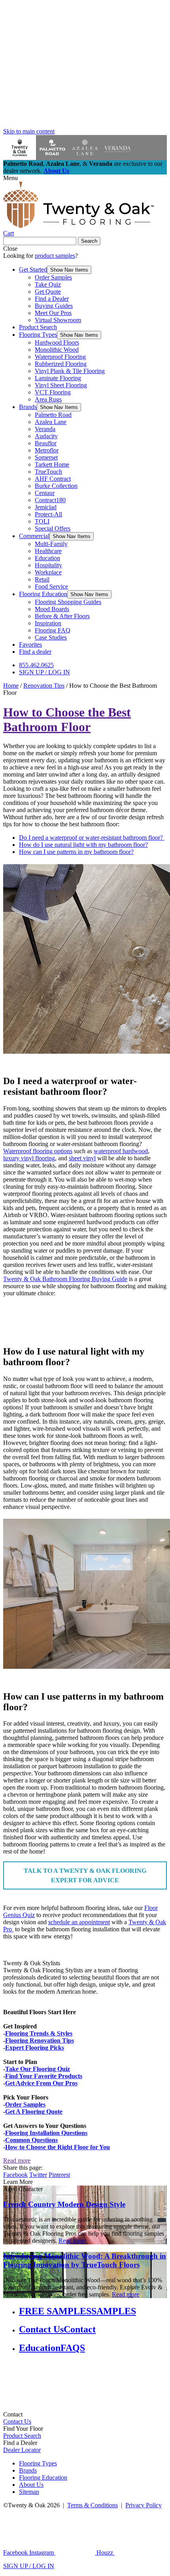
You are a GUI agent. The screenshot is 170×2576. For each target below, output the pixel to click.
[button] (69, 270)
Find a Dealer (52, 299)
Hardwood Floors (57, 342)
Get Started (33, 269)
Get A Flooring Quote (34, 2112)
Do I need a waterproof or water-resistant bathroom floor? (92, 838)
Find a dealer (35, 652)
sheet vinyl (82, 1158)
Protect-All (48, 514)
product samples (55, 256)
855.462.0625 (36, 665)
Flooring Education (43, 594)
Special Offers (53, 528)
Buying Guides (54, 306)
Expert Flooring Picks (35, 2048)
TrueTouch (48, 472)
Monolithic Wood (57, 350)
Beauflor (46, 443)
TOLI (42, 521)
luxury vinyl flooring (29, 1158)
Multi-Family (51, 544)
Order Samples (53, 277)
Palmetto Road (53, 415)
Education (47, 558)
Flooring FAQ (53, 630)
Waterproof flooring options (38, 1151)
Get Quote (48, 292)
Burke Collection (56, 486)
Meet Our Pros (53, 313)
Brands (28, 407)
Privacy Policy (144, 2505)
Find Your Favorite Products (44, 2076)
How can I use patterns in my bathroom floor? (76, 852)
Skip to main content (29, 131)
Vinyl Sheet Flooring (61, 385)
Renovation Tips (44, 686)
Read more (17, 2160)
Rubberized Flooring (61, 364)
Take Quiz (48, 284)
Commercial (34, 536)
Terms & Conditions (93, 2505)
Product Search (38, 327)
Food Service (51, 586)
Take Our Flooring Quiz (38, 2069)
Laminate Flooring (58, 378)
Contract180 (50, 500)
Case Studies (51, 637)
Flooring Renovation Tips (40, 2040)
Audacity (46, 436)
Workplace (48, 572)
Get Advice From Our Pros (41, 2083)
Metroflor (47, 450)
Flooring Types (38, 335)
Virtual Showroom (58, 320)
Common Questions (31, 2140)
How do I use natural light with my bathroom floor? (83, 845)
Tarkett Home (52, 464)
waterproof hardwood (121, 1151)
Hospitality (48, 565)
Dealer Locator (22, 2450)
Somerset (46, 457)
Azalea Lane (51, 422)
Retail (42, 579)
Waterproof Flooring (60, 357)
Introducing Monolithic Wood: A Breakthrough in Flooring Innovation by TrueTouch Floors (85, 2260)
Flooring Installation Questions (46, 2133)
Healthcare (48, 551)
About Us (56, 171)
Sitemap (29, 2492)
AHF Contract (53, 479)
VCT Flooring (53, 392)
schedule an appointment (79, 1922)
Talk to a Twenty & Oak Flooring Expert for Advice (85, 1875)
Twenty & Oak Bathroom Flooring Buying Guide (65, 1279)
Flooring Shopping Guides (68, 602)
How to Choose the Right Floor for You (58, 2147)
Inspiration (48, 623)
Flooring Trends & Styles (39, 2033)
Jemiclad (46, 507)
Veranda (45, 429)
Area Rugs (48, 399)
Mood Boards (52, 609)
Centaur (45, 493)
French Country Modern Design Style (64, 2204)
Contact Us (17, 2421)
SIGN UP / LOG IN (44, 672)
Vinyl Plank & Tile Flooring (70, 371)
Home (11, 686)
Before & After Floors (62, 616)
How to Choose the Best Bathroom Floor (67, 720)
